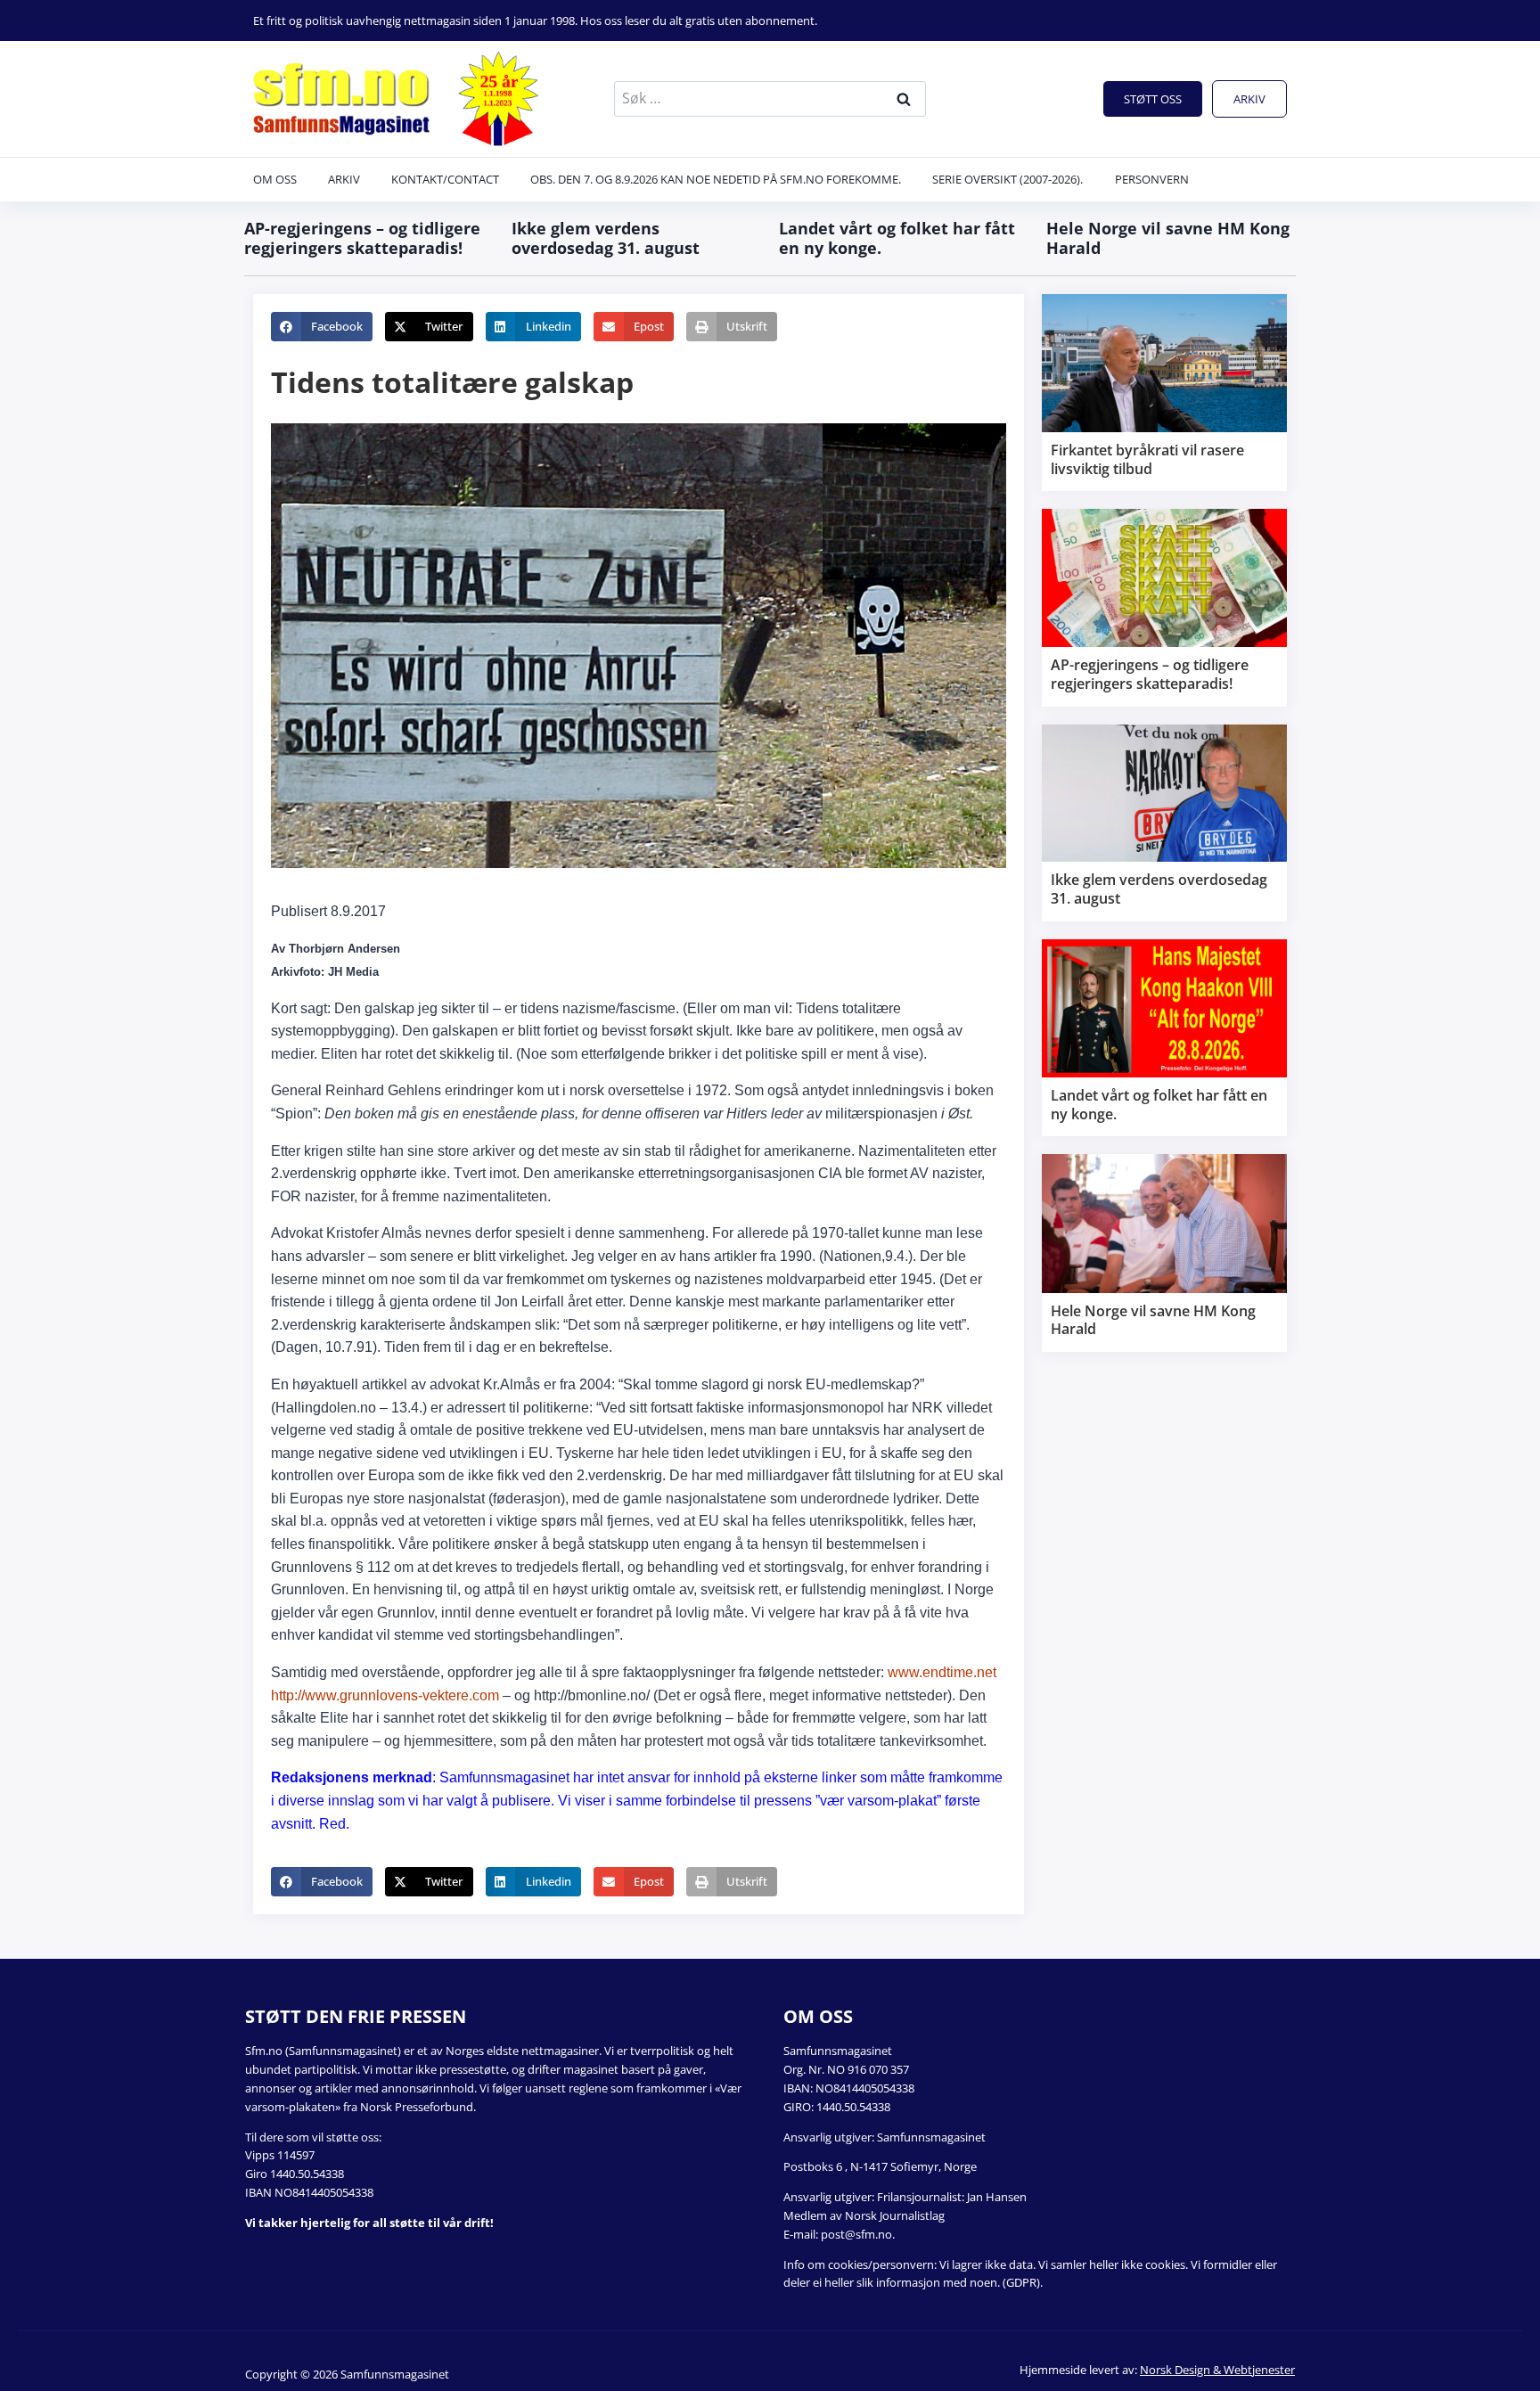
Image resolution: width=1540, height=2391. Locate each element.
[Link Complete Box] (1164, 393)
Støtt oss (1153, 99)
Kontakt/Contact (445, 179)
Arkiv (1249, 99)
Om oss (275, 179)
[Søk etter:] (770, 98)
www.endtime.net (942, 1672)
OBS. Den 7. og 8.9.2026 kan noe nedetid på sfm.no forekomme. (716, 179)
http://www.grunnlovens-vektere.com (385, 1695)
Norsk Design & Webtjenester (1217, 2370)
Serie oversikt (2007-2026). (1008, 179)
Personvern (1152, 179)
